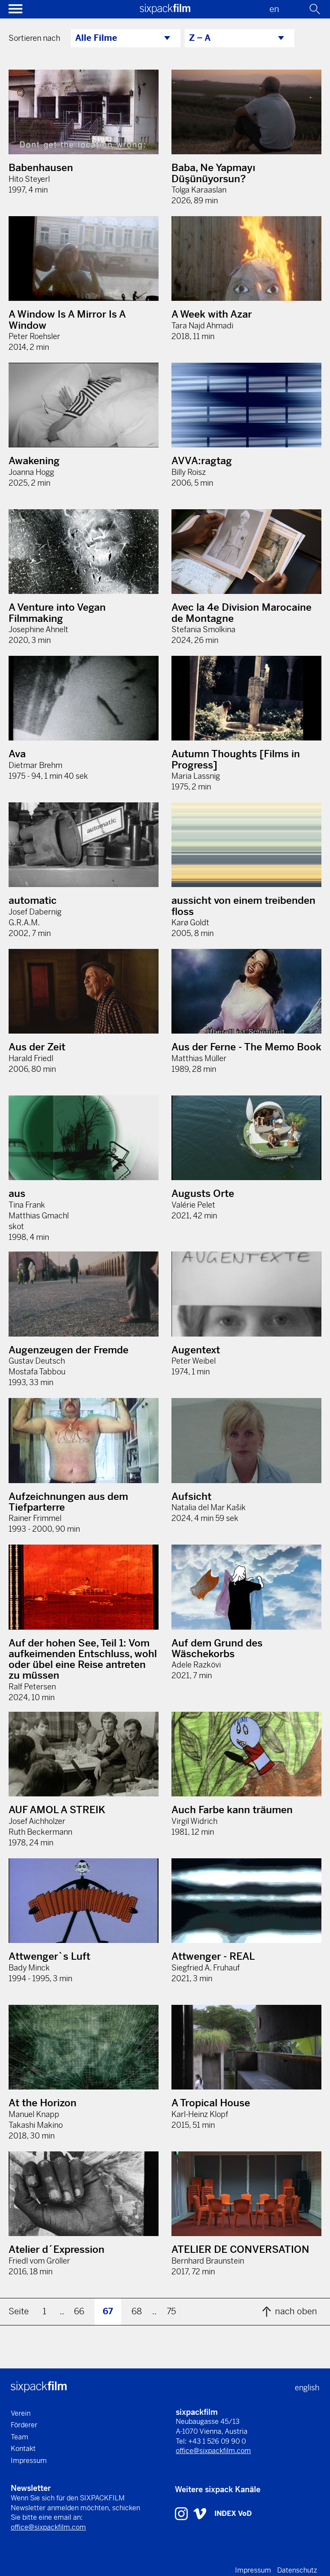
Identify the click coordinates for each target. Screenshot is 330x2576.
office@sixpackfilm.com (213, 2451)
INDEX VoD (233, 2513)
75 (171, 2311)
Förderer (24, 2425)
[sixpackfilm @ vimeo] (200, 2513)
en (274, 9)
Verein (21, 2413)
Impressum (29, 2461)
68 (137, 2311)
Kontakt (23, 2449)
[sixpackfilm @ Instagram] (182, 2513)
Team (20, 2437)
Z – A (200, 38)
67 (108, 2311)
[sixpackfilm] (165, 11)
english (307, 2388)
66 (79, 2311)
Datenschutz (297, 2570)
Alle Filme (96, 38)
